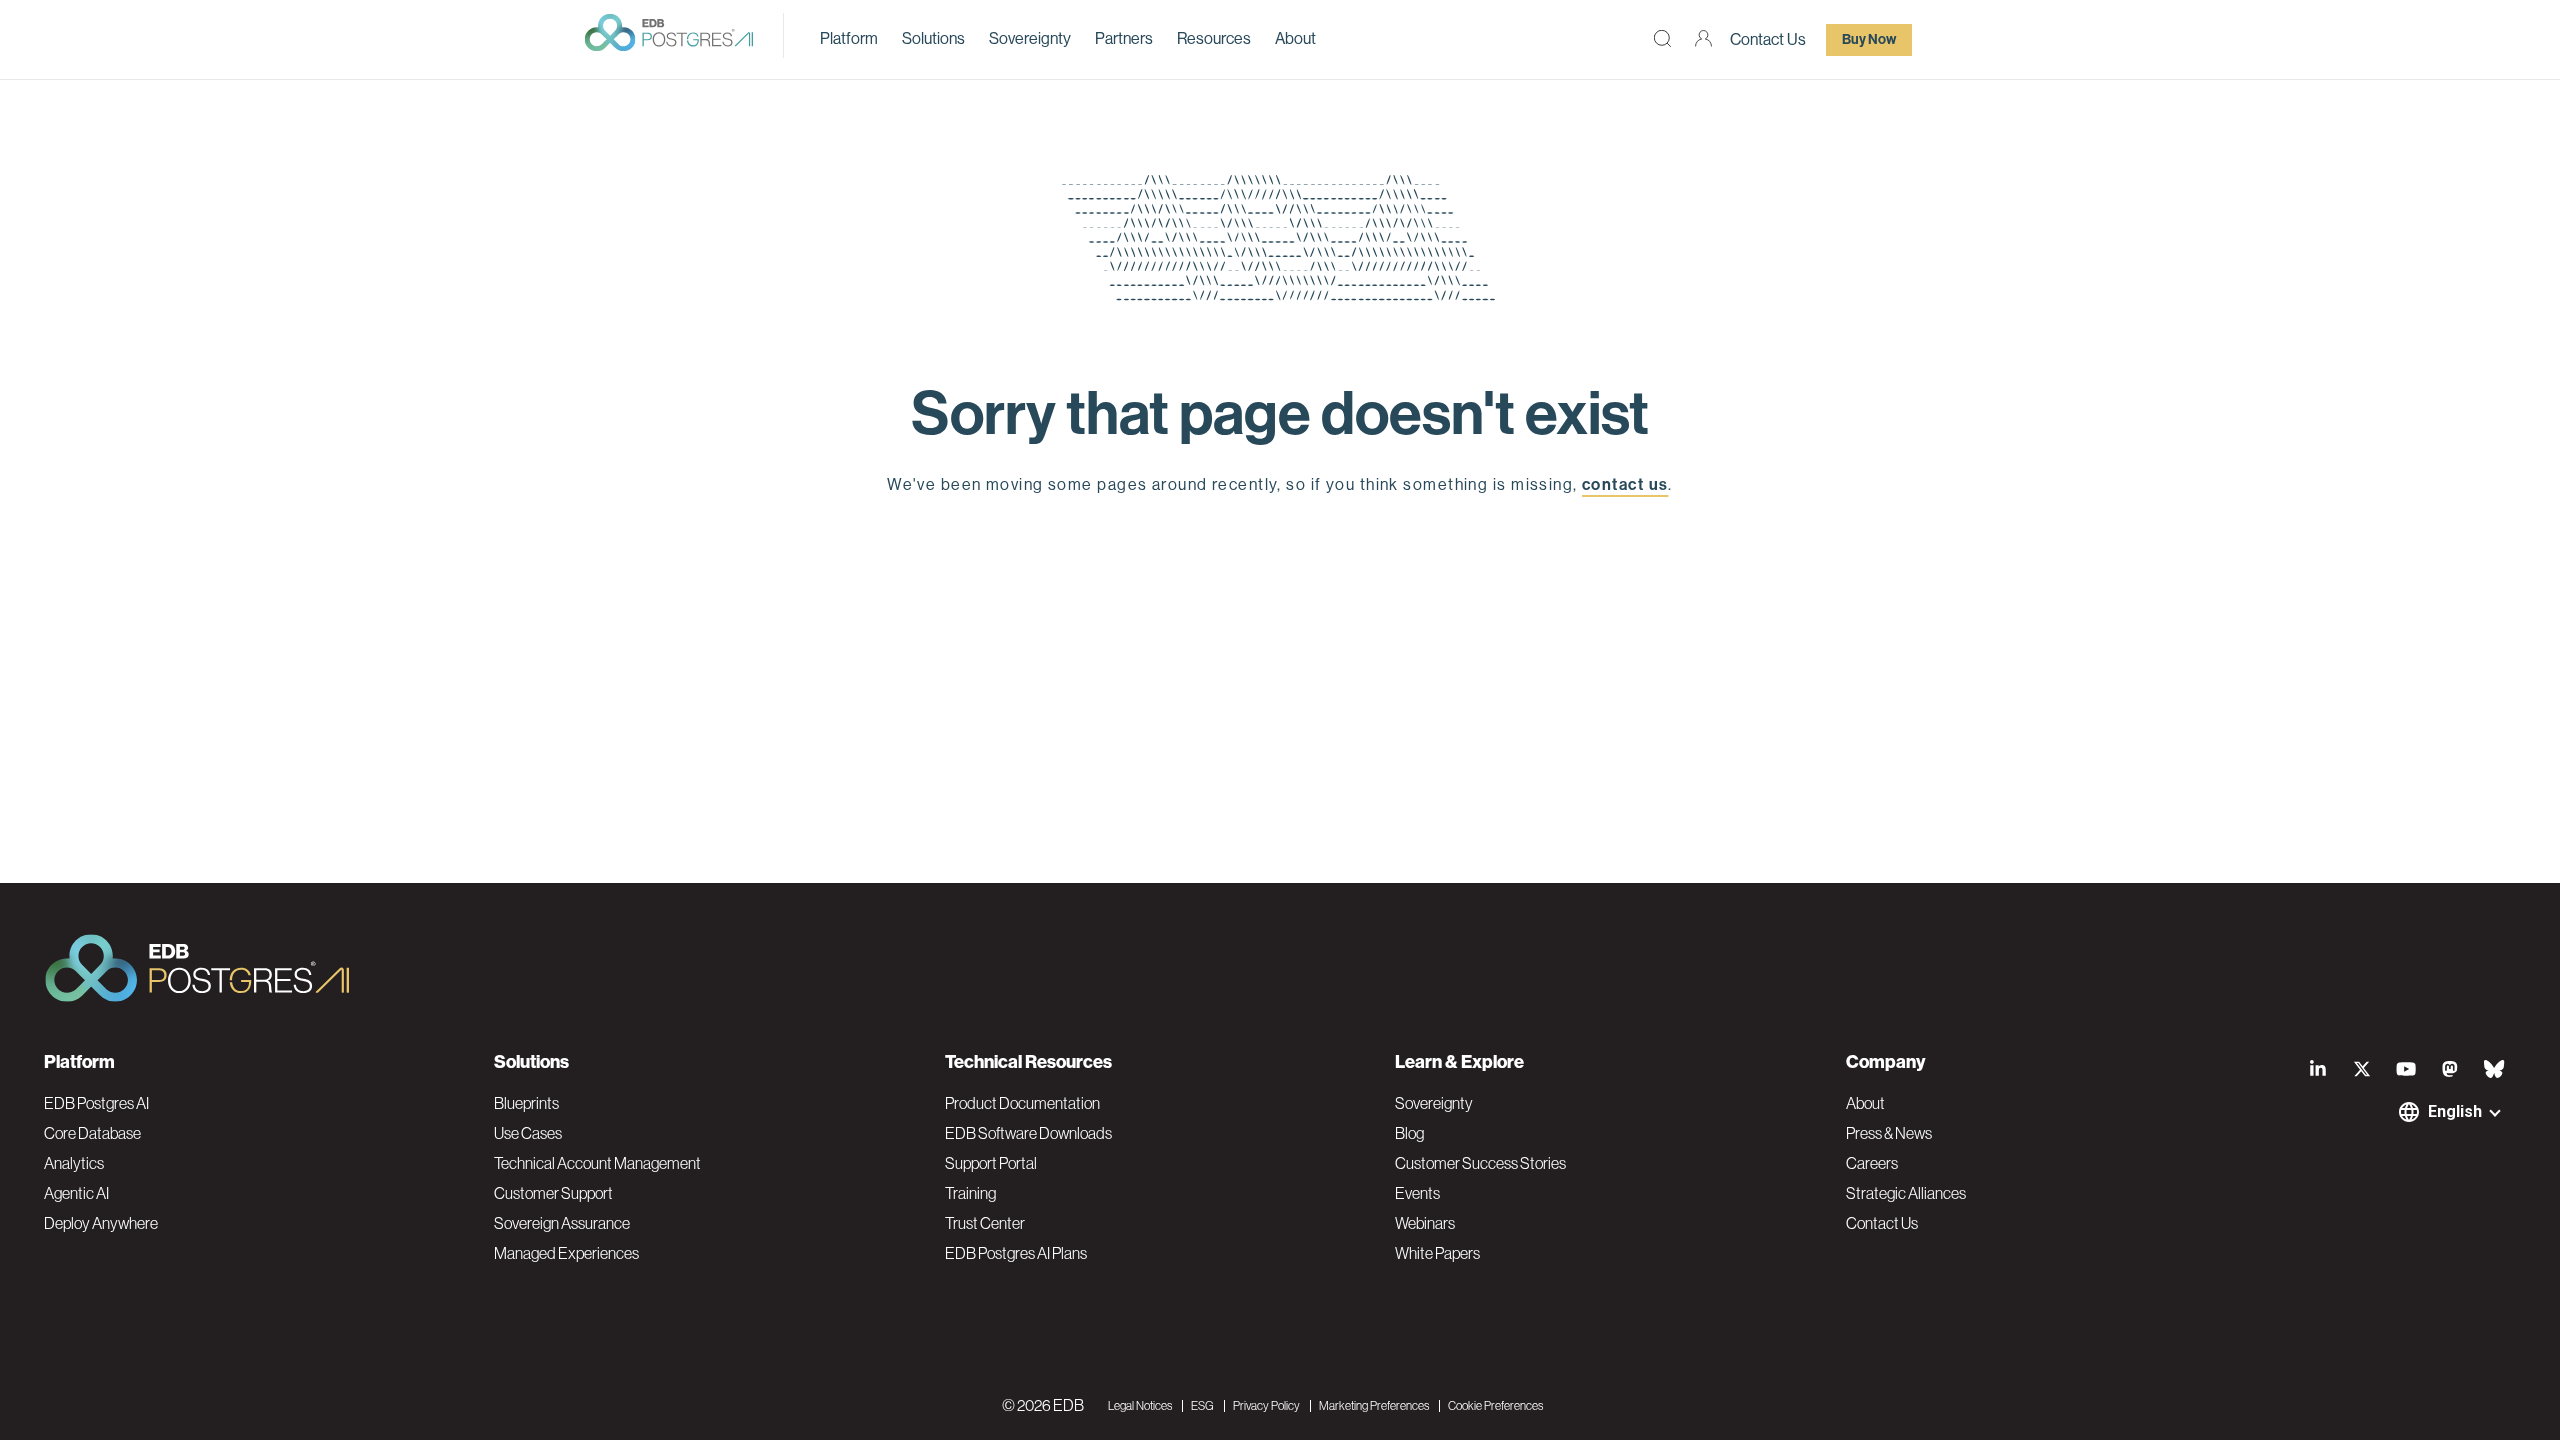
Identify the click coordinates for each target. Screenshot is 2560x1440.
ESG (1202, 1406)
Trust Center (985, 1223)
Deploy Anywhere (101, 1223)
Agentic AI (76, 1193)
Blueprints (526, 1103)
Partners (1124, 38)
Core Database (92, 1133)
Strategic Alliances (1906, 1193)
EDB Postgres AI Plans (1016, 1253)
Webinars (1425, 1223)
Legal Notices (1140, 1406)
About (1295, 38)
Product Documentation (1022, 1103)
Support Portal (991, 1163)
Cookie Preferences (1495, 1406)
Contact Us (1768, 39)
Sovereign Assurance (562, 1223)
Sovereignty (1030, 38)
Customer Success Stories (1480, 1163)
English (2455, 1111)
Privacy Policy (1266, 1406)
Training (970, 1193)
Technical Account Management (597, 1163)
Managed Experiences (566, 1253)
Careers (1872, 1163)
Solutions (933, 38)
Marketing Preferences (1374, 1406)
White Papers (1437, 1253)
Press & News (1889, 1133)
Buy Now (1869, 39)
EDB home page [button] (1280, 531)
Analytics (74, 1163)
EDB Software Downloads (1028, 1133)
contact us (1625, 484)
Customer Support (553, 1193)
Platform (849, 38)
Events (1417, 1193)
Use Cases (528, 1133)
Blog (1409, 1133)
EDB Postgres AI (96, 1103)
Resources (1214, 38)
